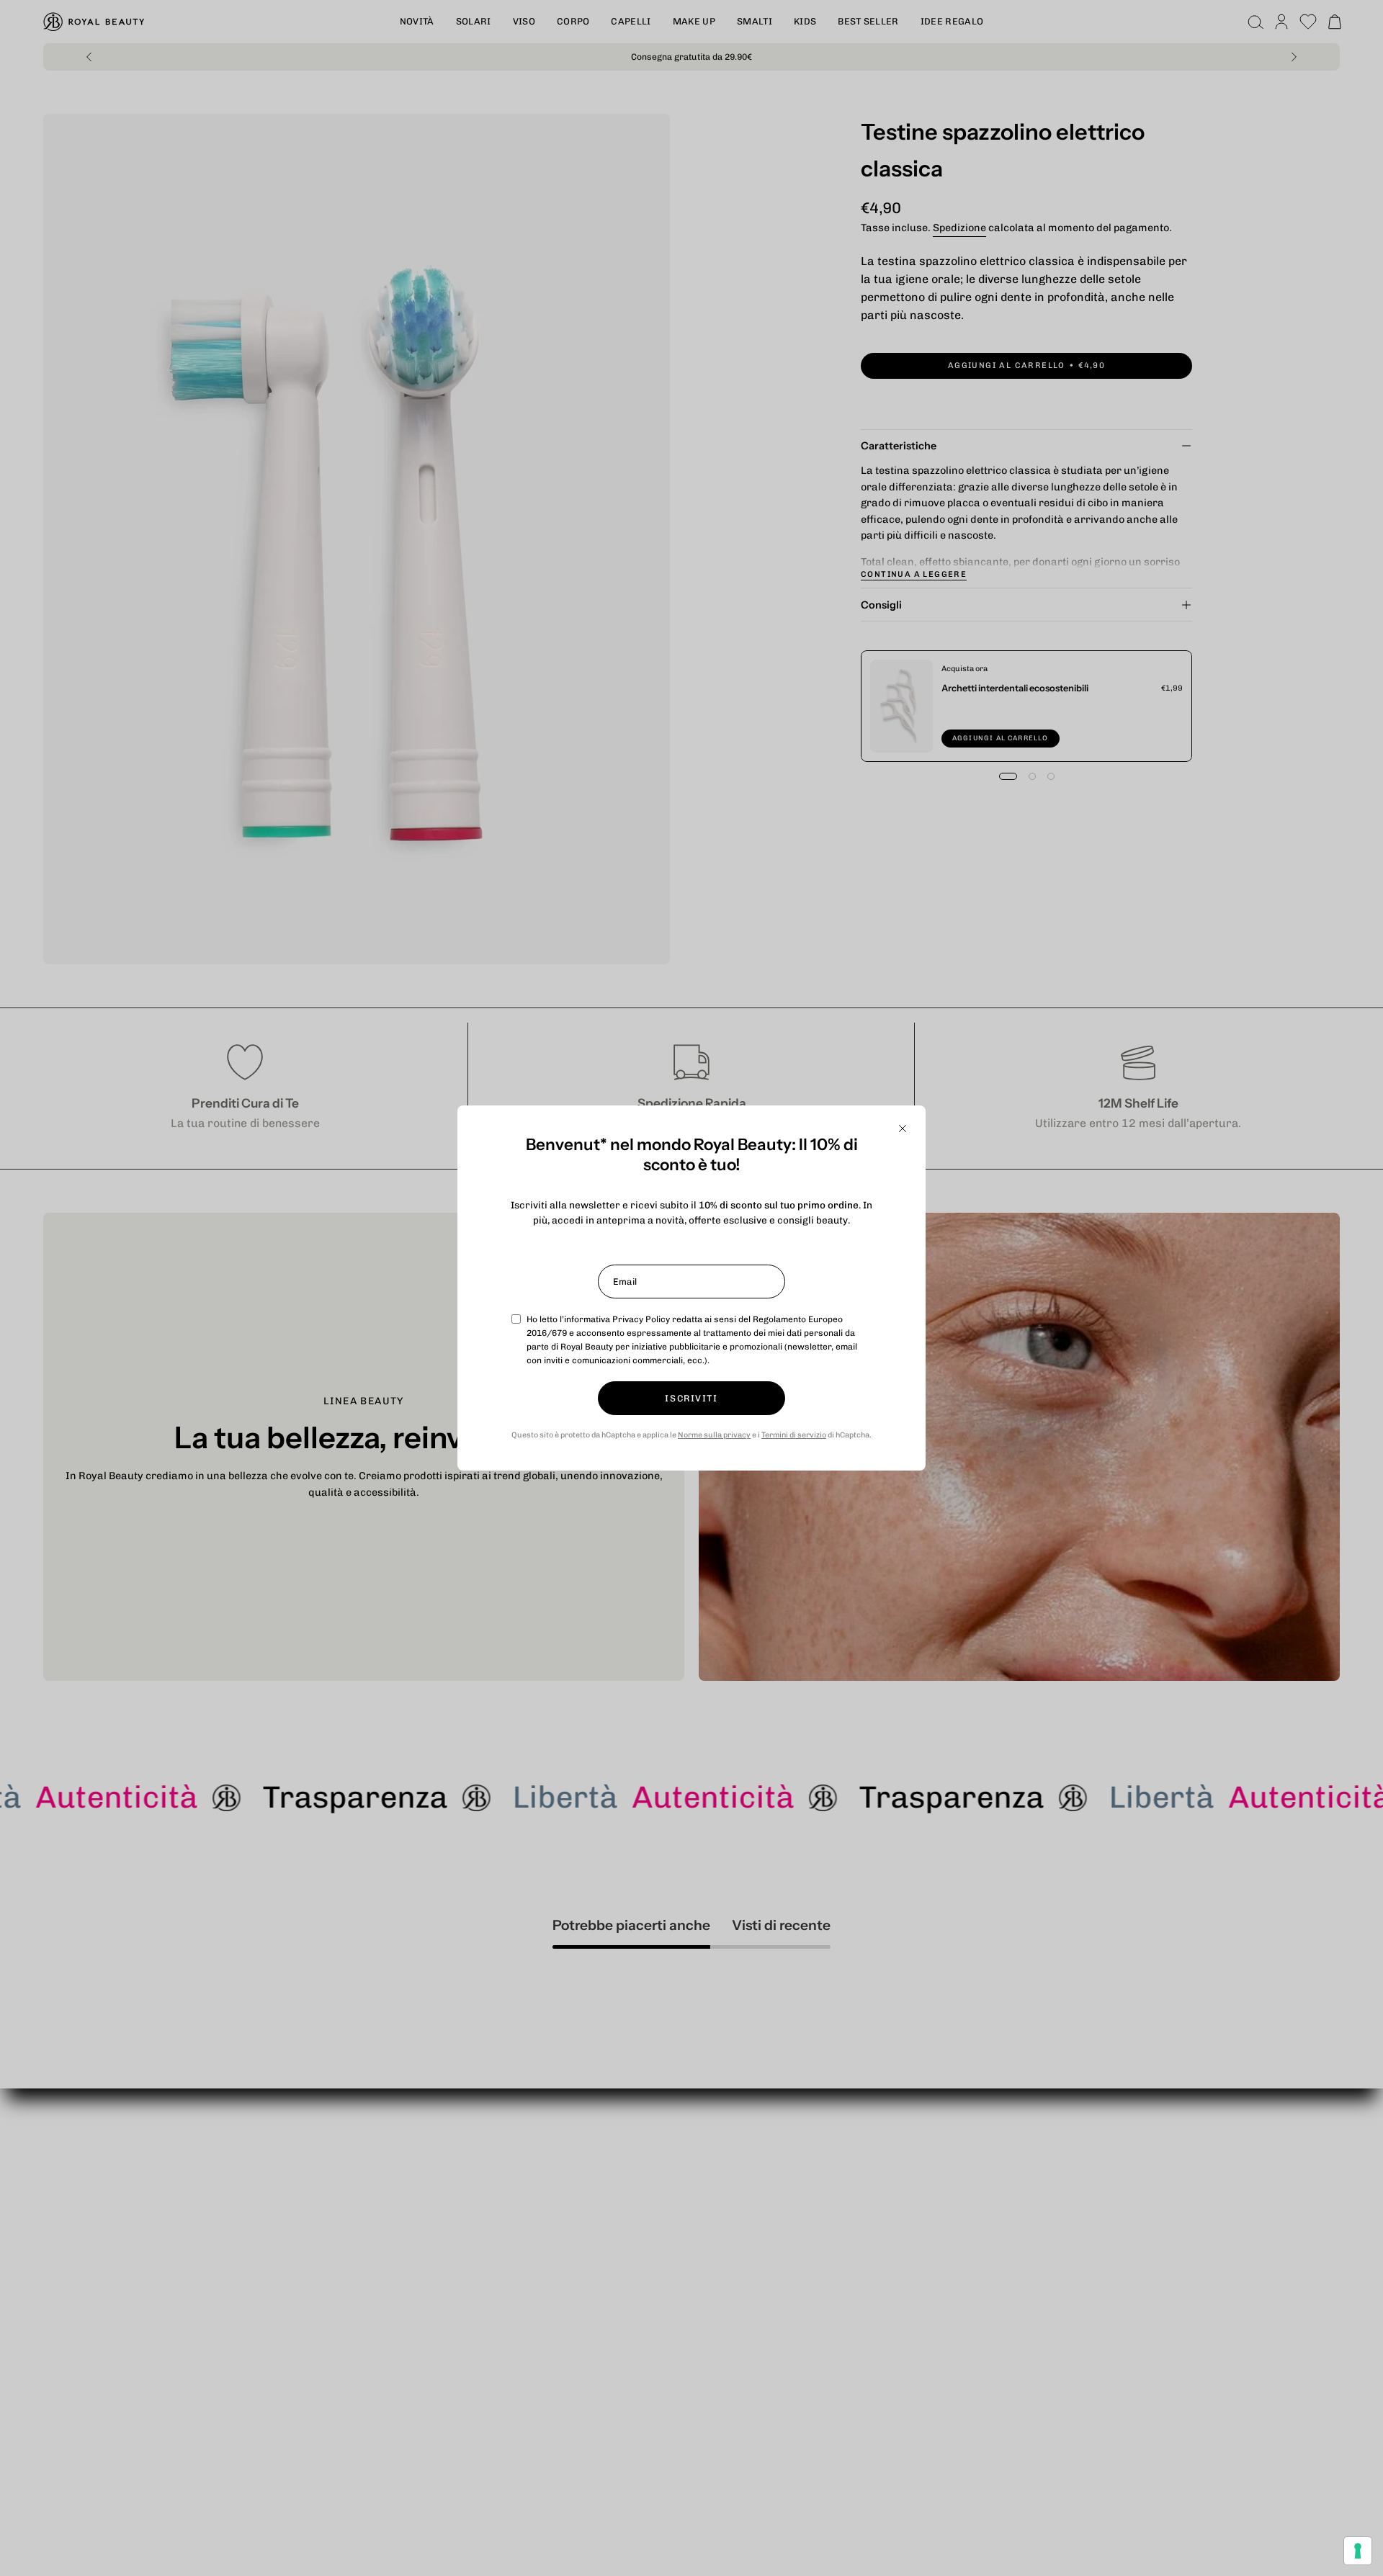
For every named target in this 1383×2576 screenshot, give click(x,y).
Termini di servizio (794, 1435)
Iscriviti (691, 1398)
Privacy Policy (641, 1319)
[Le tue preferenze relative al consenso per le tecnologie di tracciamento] (1358, 2551)
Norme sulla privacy (714, 1435)
